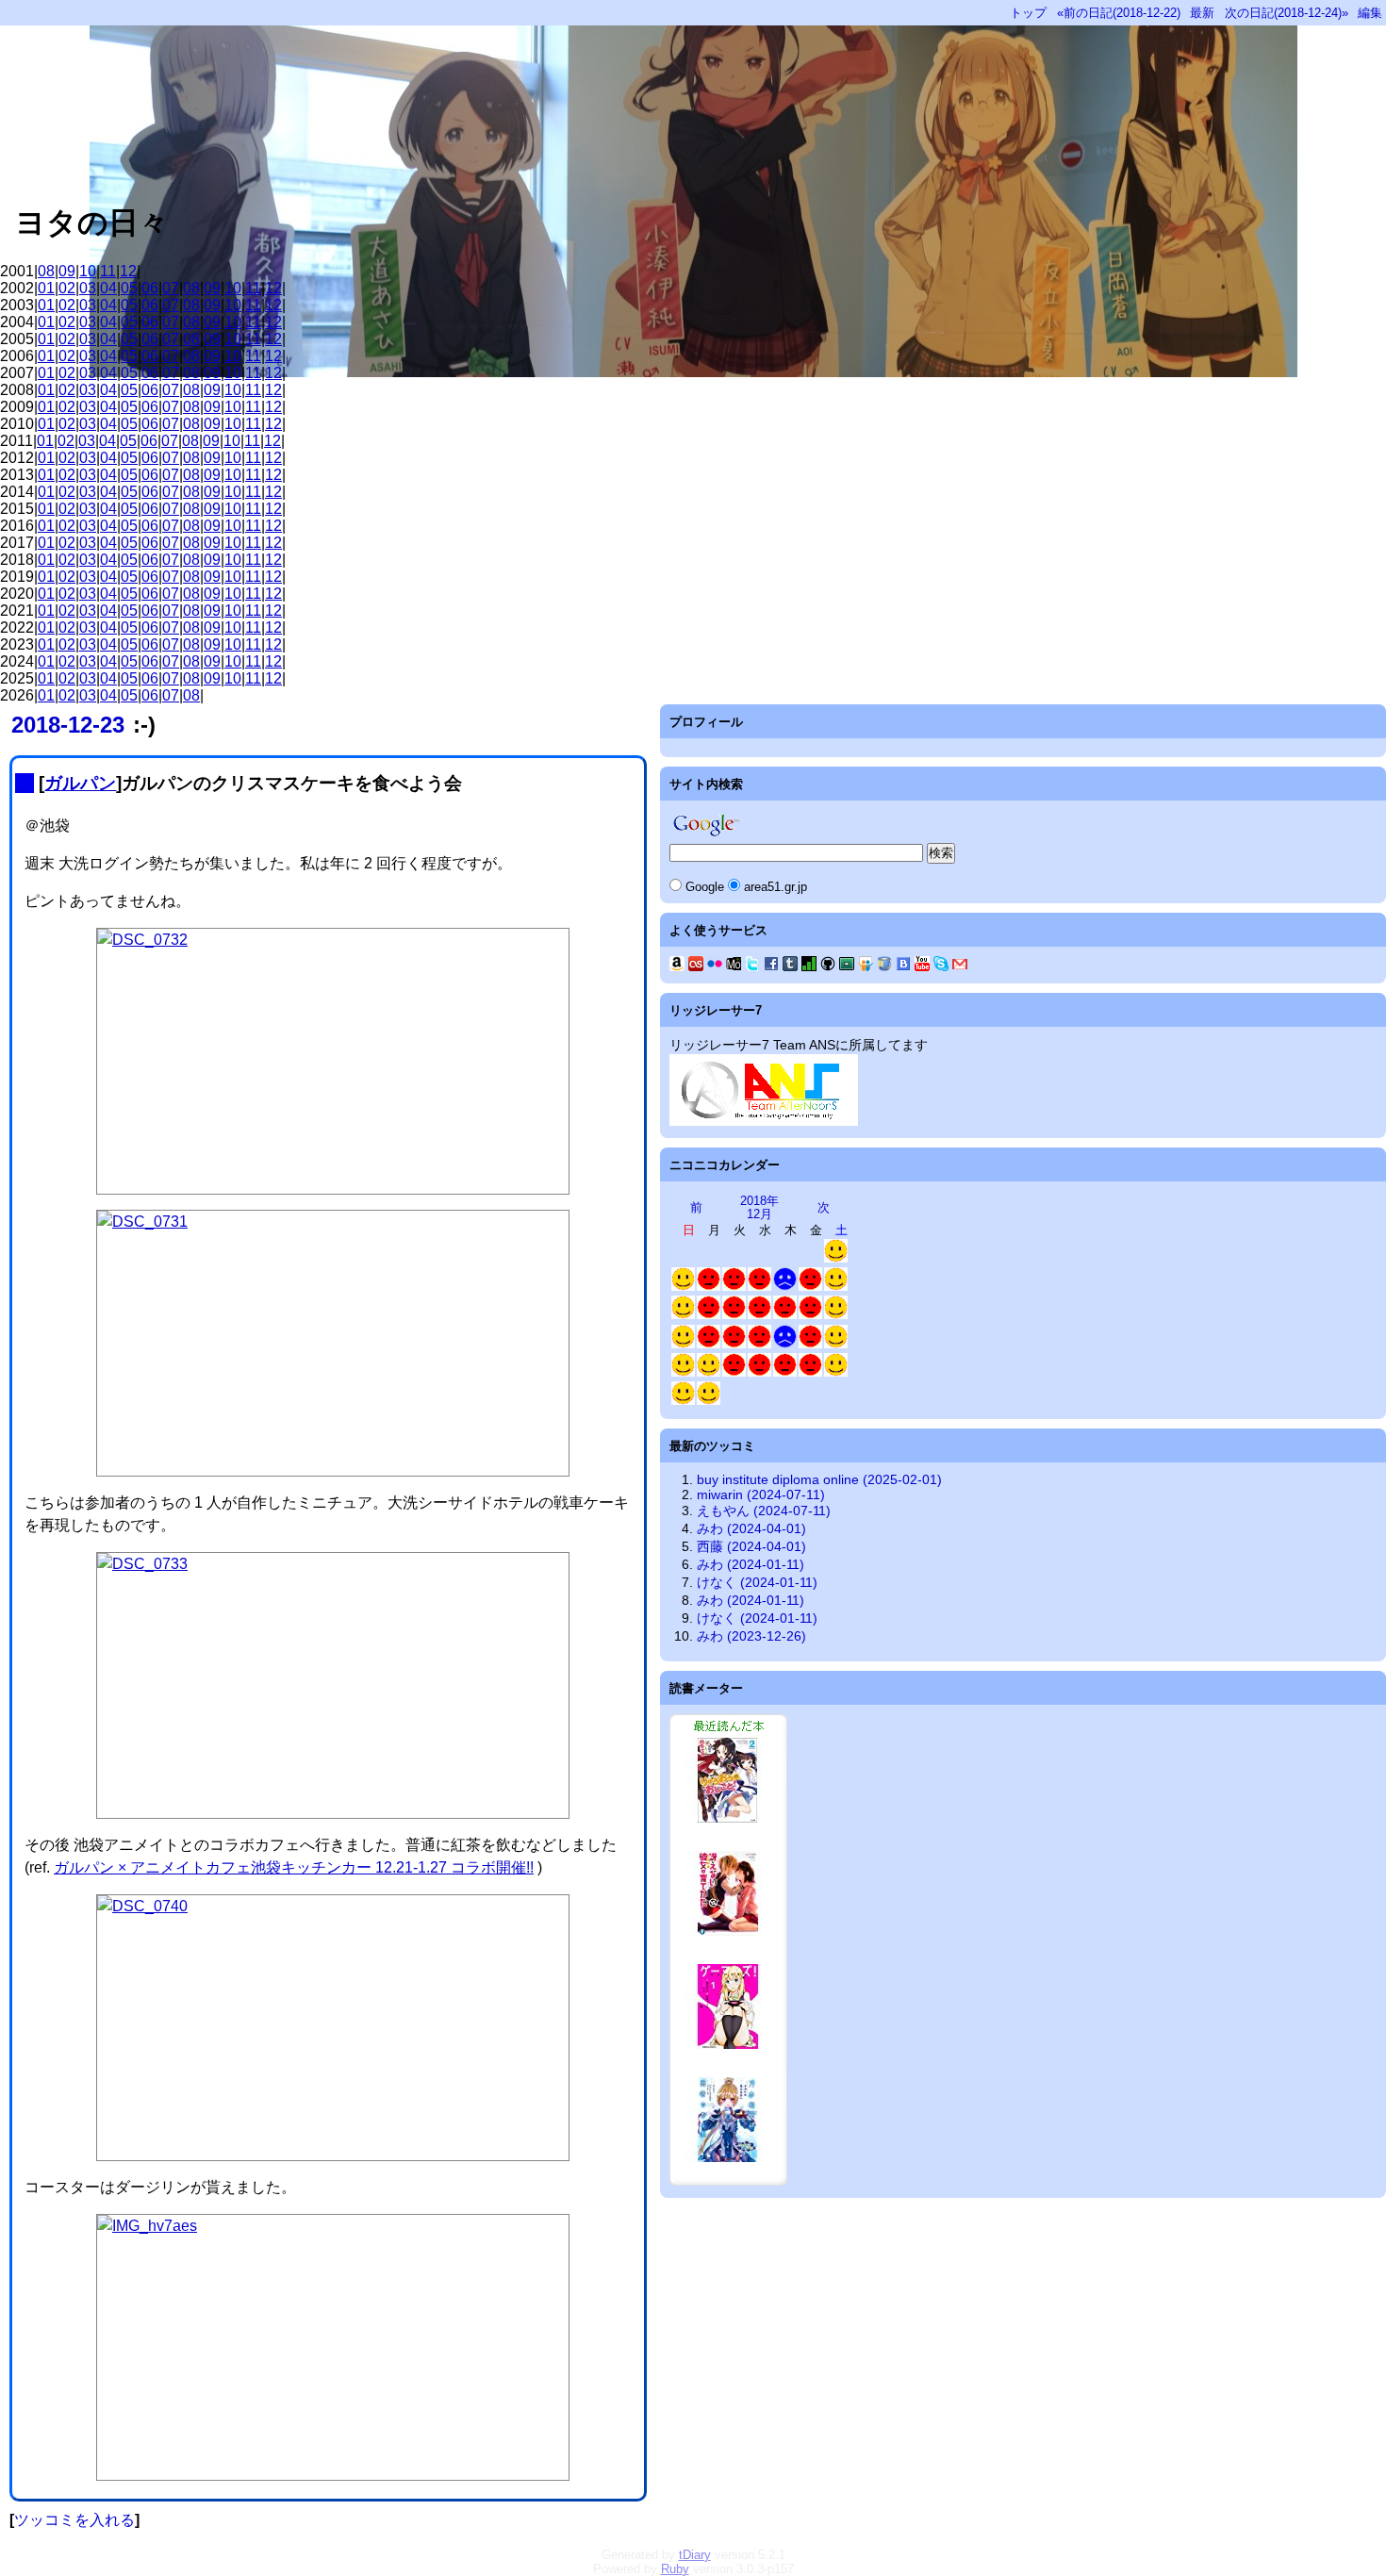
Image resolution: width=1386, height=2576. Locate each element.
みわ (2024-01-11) (751, 1564)
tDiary (695, 2555)
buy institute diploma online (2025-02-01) (819, 1479)
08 (46, 271)
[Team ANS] (764, 1121)
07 (171, 288)
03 (88, 288)
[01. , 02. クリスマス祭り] (709, 1372)
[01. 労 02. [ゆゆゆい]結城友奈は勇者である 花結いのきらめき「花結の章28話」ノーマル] (759, 1287)
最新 (1202, 13)
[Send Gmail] (960, 966)
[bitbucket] (884, 966)
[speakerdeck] (847, 966)
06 (150, 288)
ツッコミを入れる (74, 2520)
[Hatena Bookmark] (903, 966)
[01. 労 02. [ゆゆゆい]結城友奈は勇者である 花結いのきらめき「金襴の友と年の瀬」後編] (734, 1344)
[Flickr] (715, 966)
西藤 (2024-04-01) (751, 1546)
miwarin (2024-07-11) (761, 1494)
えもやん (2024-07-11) (764, 1511)
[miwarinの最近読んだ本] (728, 2181)
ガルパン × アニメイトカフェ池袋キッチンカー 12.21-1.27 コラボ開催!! (294, 1867)
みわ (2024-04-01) (751, 1528)
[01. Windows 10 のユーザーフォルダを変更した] (836, 1372)
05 (129, 288)
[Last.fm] (696, 966)
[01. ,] (683, 1344)
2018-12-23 (68, 725)
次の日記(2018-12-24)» (1287, 13)
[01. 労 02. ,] (709, 1287)
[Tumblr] (790, 966)
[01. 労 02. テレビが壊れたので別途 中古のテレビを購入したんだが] (785, 1344)
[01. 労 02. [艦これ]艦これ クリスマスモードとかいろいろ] (810, 1287)
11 (108, 271)
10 (88, 271)
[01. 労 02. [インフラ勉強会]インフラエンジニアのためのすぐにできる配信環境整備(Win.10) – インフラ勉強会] (810, 1315)
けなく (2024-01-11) (757, 1582)
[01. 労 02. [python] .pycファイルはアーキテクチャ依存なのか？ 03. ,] (785, 1315)
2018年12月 (759, 1207)
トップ (1028, 13)
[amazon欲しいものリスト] (677, 966)
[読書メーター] (809, 966)
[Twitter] (752, 966)
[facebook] (771, 966)
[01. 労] (785, 1372)
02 (67, 288)
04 (108, 288)
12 (128, 271)
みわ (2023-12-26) (751, 1636)
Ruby (675, 2569)
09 (67, 271)
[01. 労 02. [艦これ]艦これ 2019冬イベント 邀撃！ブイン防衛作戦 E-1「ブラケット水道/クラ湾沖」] (810, 1372)
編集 (1370, 13)
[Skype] (941, 966)
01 (46, 288)
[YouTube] (922, 966)
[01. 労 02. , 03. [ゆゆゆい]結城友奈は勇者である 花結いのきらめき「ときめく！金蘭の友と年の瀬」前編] (759, 1315)
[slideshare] (866, 966)
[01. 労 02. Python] (709, 1315)
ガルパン (80, 783)
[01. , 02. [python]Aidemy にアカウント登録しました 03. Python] (836, 1287)
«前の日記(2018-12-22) (1119, 13)
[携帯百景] (734, 966)
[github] (828, 966)
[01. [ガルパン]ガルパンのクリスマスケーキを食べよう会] (683, 1372)
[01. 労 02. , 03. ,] (734, 1287)
